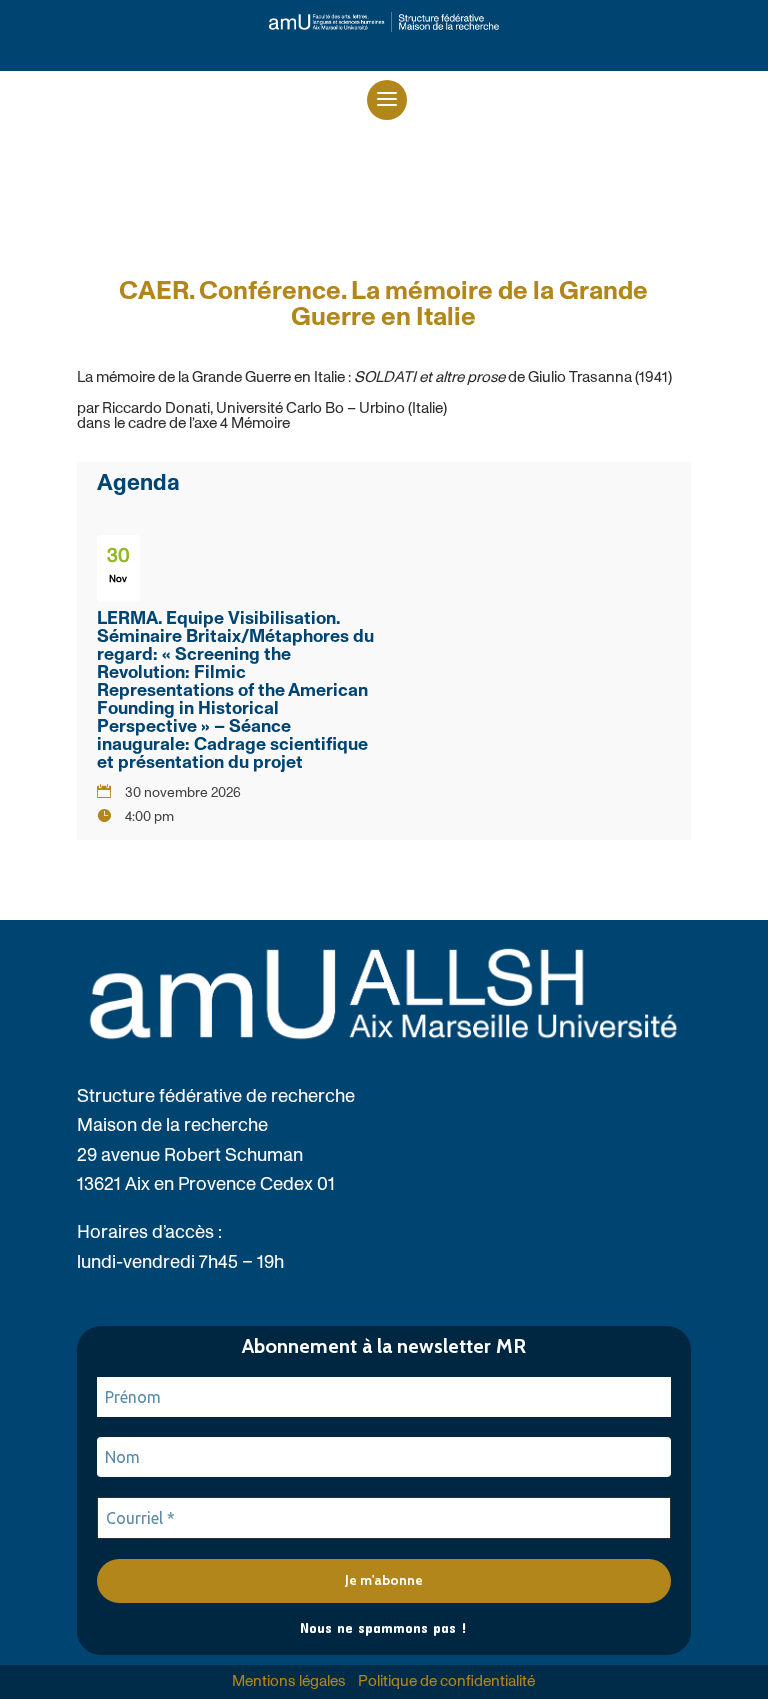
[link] (384, 22)
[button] (387, 100)
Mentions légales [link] (289, 1681)
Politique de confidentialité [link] (446, 1681)
